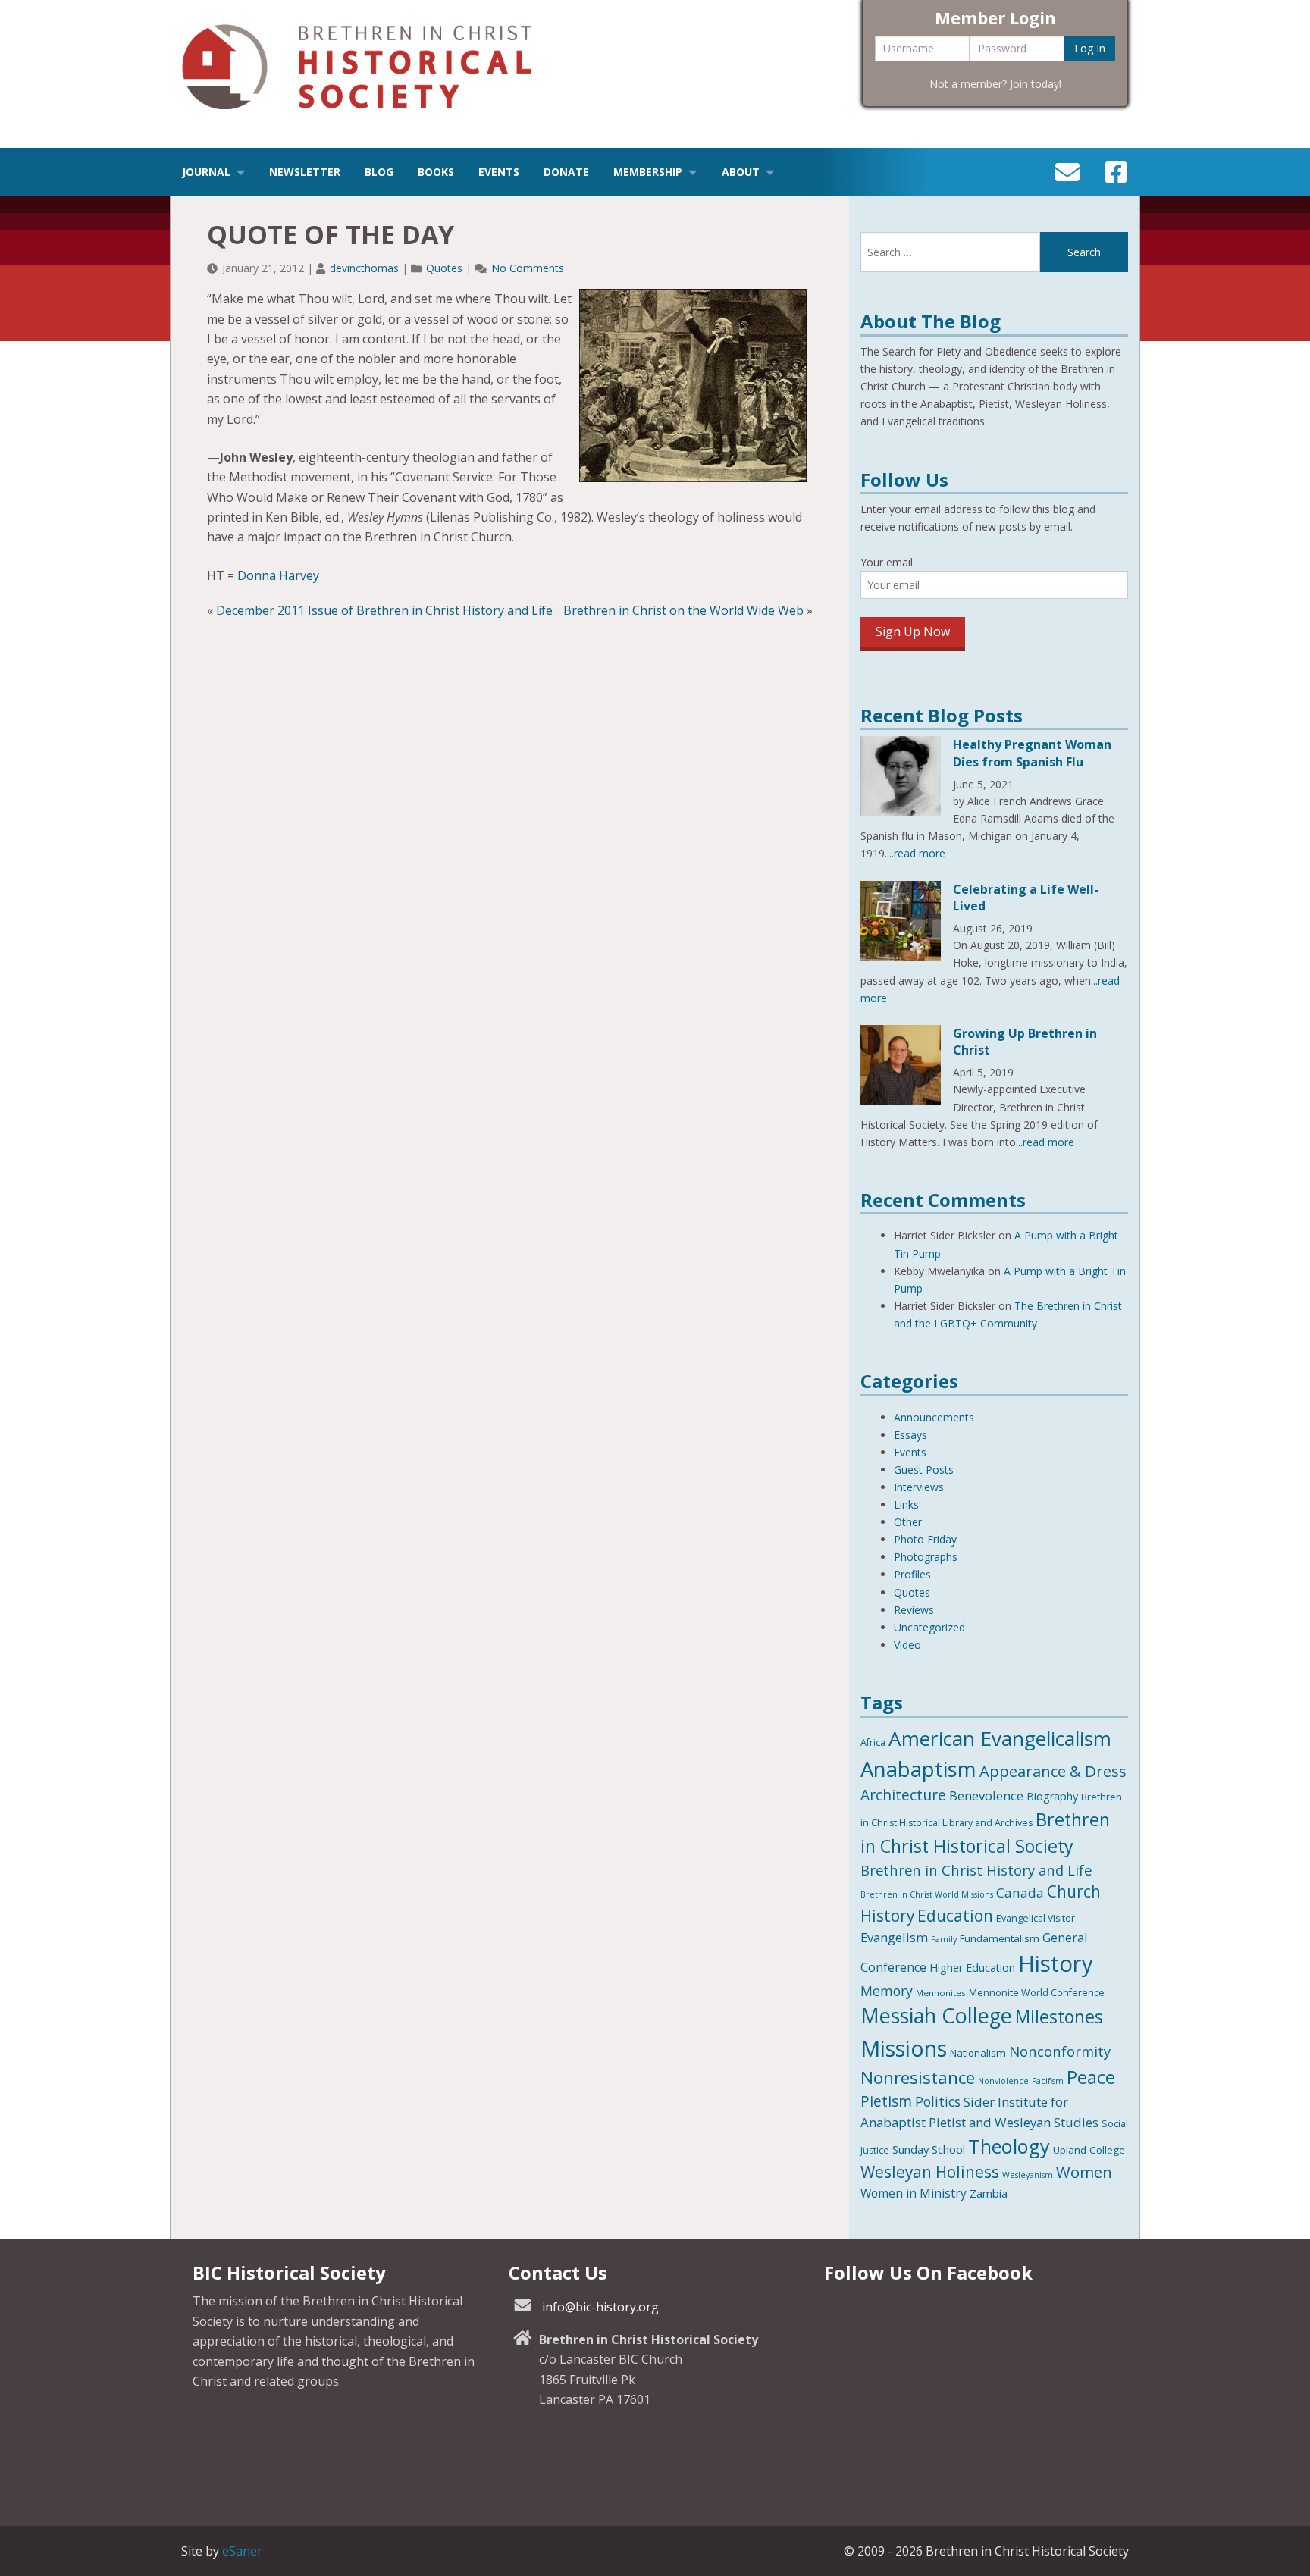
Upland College (1089, 2150)
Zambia (989, 2193)
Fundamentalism (1000, 1938)
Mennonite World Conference (1037, 1993)
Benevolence (986, 1796)
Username (909, 48)
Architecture (903, 1795)
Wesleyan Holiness (930, 2172)
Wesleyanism (1028, 2175)
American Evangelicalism (1000, 1738)
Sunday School (929, 2149)
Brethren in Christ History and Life (976, 1870)
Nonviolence (1003, 2081)
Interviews (919, 1487)
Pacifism (1048, 2081)
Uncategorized (929, 1627)
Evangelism (894, 1937)
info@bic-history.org (600, 2307)
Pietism (886, 2101)
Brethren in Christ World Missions (927, 1894)
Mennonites (941, 1993)
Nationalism (978, 2053)
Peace (1091, 2077)
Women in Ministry (914, 2193)
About (741, 172)
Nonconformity (1060, 2051)
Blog (379, 172)
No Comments (528, 268)
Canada (1020, 1893)
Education (955, 1916)
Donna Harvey (278, 575)
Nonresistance (918, 2078)
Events (499, 172)
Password (1002, 48)
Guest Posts (924, 1470)
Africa (873, 1742)
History (1056, 1963)
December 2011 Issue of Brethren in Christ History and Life (384, 610)
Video (907, 1645)
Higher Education (972, 1968)
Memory (887, 1991)
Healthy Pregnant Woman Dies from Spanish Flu (1032, 753)
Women (1084, 2172)
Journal (206, 172)
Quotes (444, 268)
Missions (904, 2048)
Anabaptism (918, 1769)
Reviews (914, 1610)
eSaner (242, 2551)
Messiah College (936, 2015)
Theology (1009, 2146)
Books (436, 172)
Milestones (1059, 2017)
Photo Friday (925, 1539)
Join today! (1036, 84)
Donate (566, 172)
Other (908, 1522)
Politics (938, 2101)
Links (906, 1504)
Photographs (926, 1557)
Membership (648, 172)
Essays (910, 1435)
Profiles (912, 1574)
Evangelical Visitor (1036, 1918)
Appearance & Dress (1053, 1771)
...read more (916, 853)
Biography (1052, 1796)
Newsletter (305, 172)
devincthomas (364, 268)
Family (944, 1939)
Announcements (934, 1417)
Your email (887, 562)
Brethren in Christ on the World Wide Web (683, 610)
